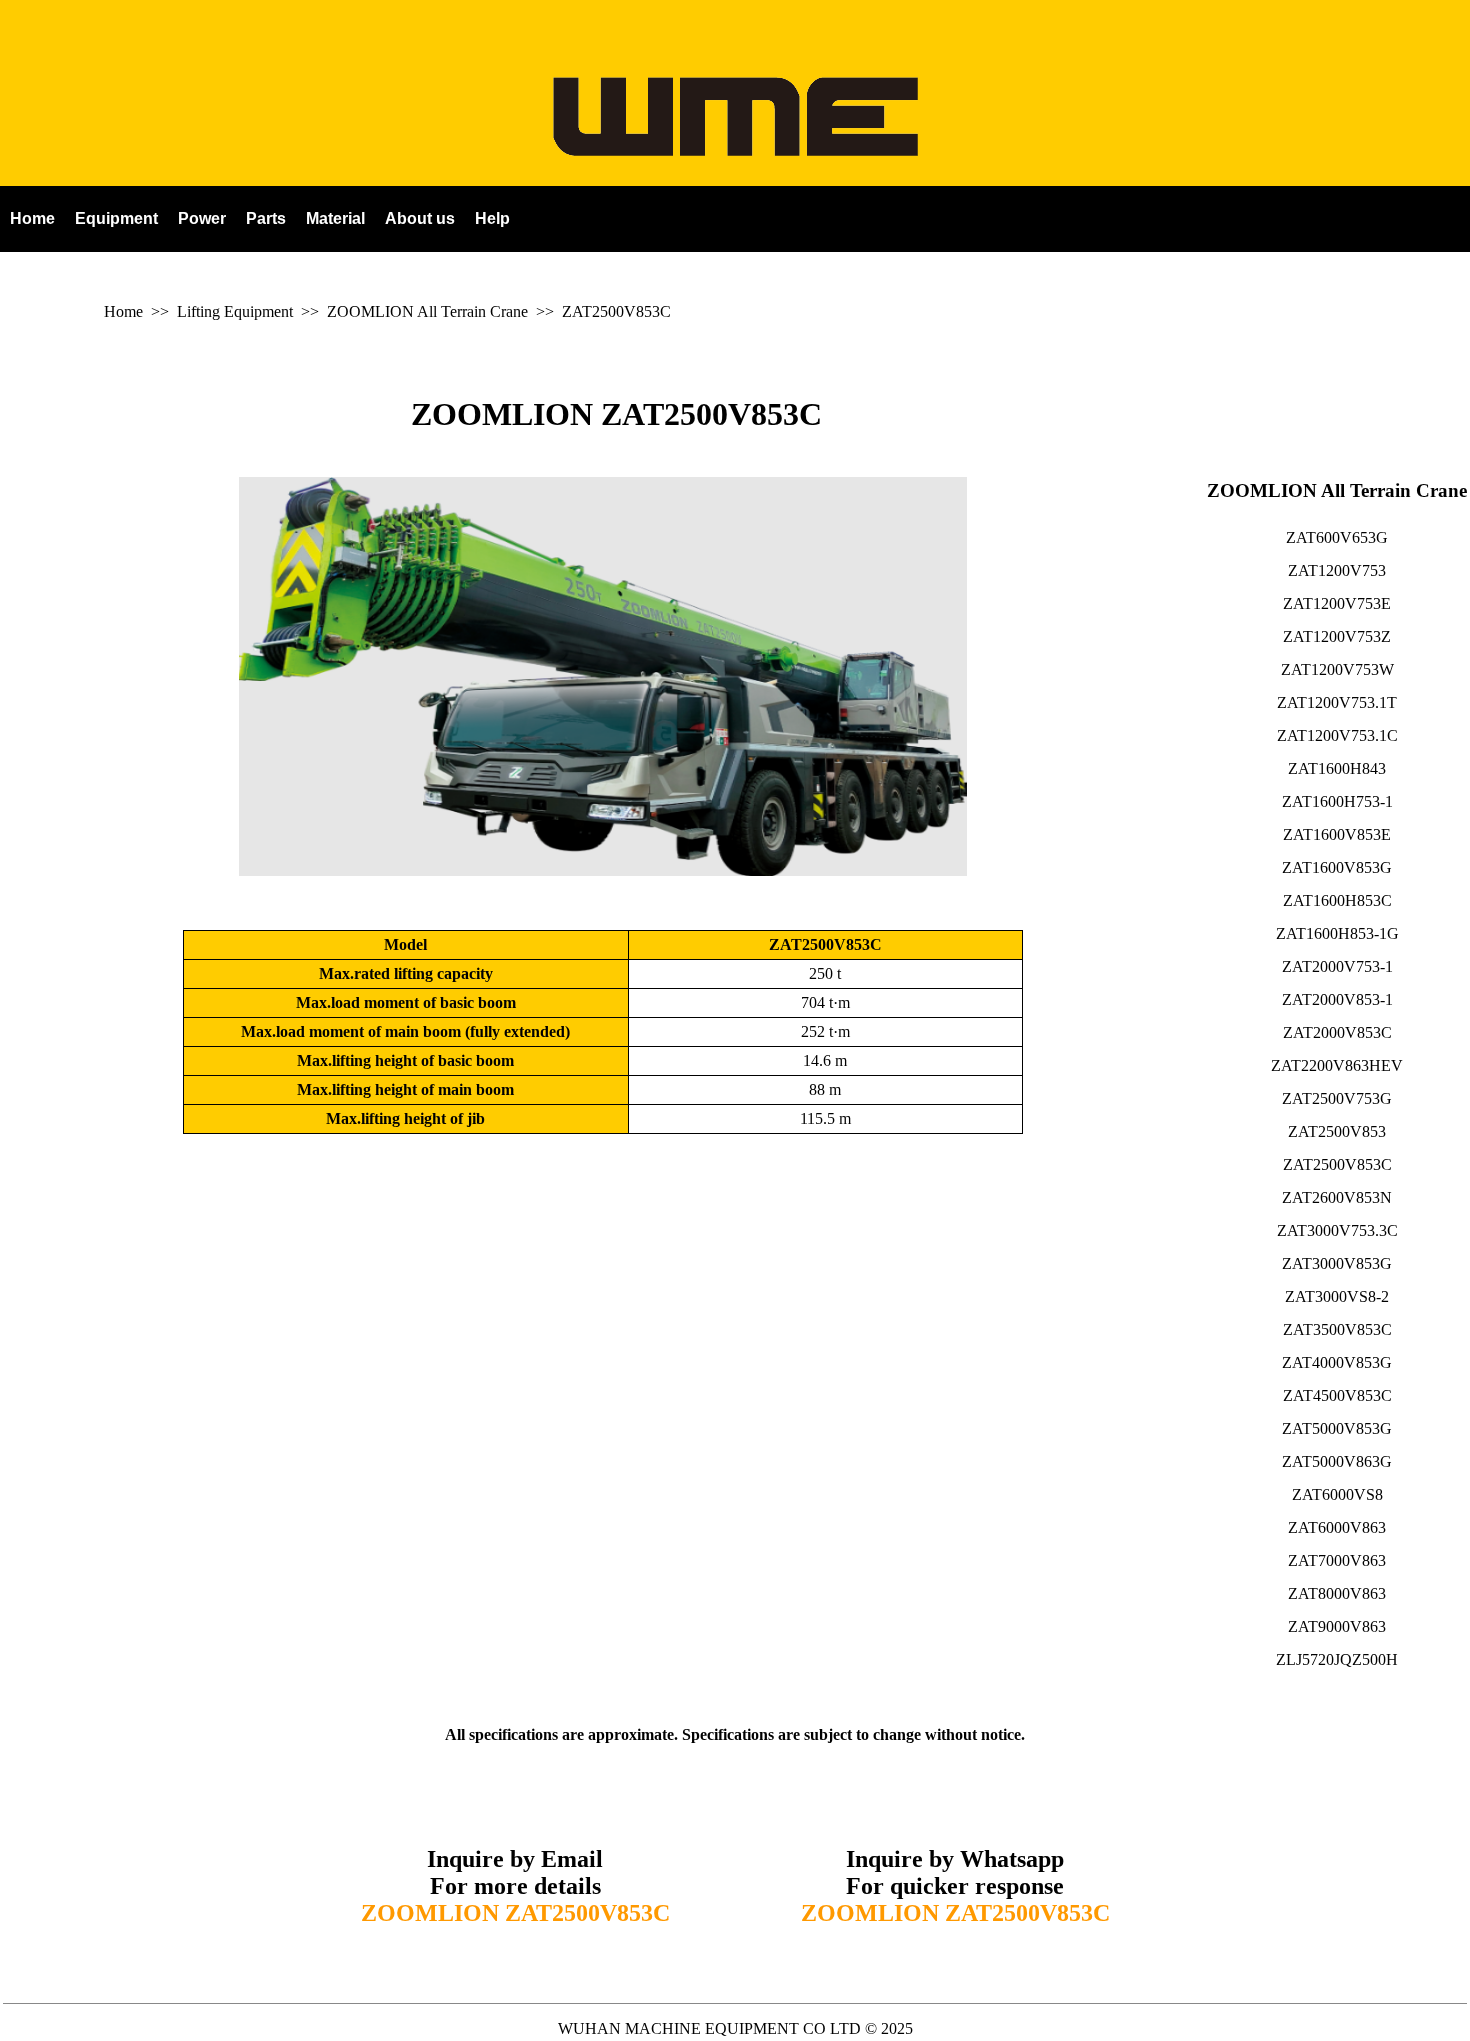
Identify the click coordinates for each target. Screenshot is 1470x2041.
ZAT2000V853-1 (1337, 999)
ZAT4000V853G (1337, 1362)
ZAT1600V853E (1337, 834)
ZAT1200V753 (1337, 570)
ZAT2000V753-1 (1337, 966)
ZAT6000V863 (1337, 1527)
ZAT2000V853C (1337, 1032)
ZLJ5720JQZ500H (1337, 1659)
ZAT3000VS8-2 (1337, 1296)
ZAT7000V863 (1337, 1560)
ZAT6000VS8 (1337, 1494)
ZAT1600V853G (1337, 867)
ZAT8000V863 (1337, 1593)
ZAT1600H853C (1337, 900)
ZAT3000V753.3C (1337, 1230)
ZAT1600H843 (1337, 768)
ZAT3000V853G (1337, 1263)
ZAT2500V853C (616, 311)
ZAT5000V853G (1337, 1428)
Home (123, 311)
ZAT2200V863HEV (1337, 1065)
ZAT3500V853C (1337, 1329)
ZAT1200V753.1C (1337, 735)
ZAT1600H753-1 (1337, 801)
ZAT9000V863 (1337, 1626)
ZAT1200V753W (1337, 669)
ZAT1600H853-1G (1337, 933)
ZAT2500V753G (1337, 1098)
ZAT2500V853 (1337, 1131)
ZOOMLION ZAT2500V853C (616, 414)
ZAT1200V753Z (1337, 636)
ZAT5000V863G (1337, 1461)
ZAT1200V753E (1337, 603)
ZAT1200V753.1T (1337, 702)
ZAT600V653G (1337, 537)
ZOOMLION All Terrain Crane (427, 311)
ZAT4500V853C (1337, 1395)
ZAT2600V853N (1337, 1197)
